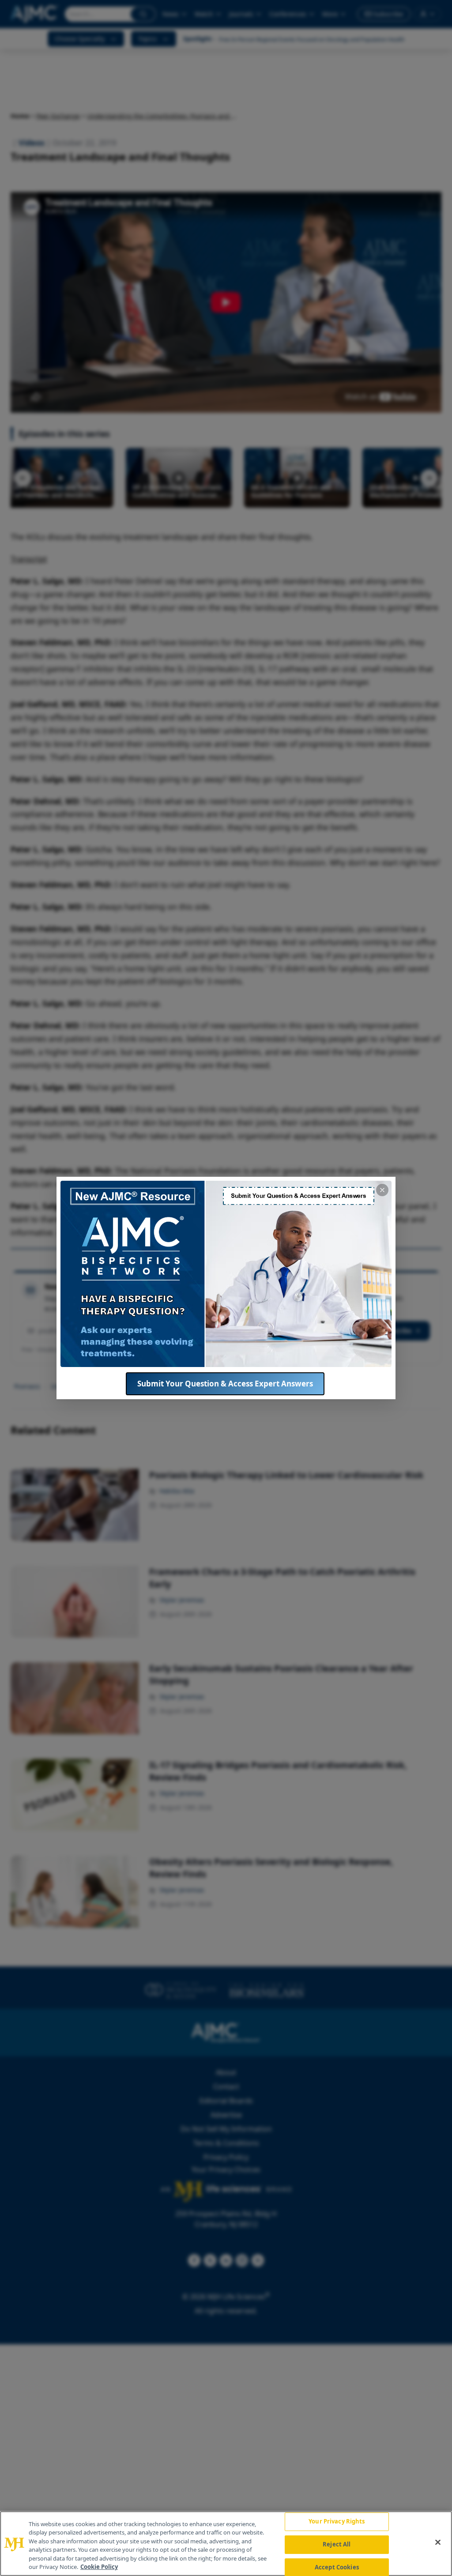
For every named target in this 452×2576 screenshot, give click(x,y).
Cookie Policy (99, 2567)
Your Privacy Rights (337, 2522)
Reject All (337, 2544)
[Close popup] (382, 1190)
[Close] (438, 2542)
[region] (226, 2544)
